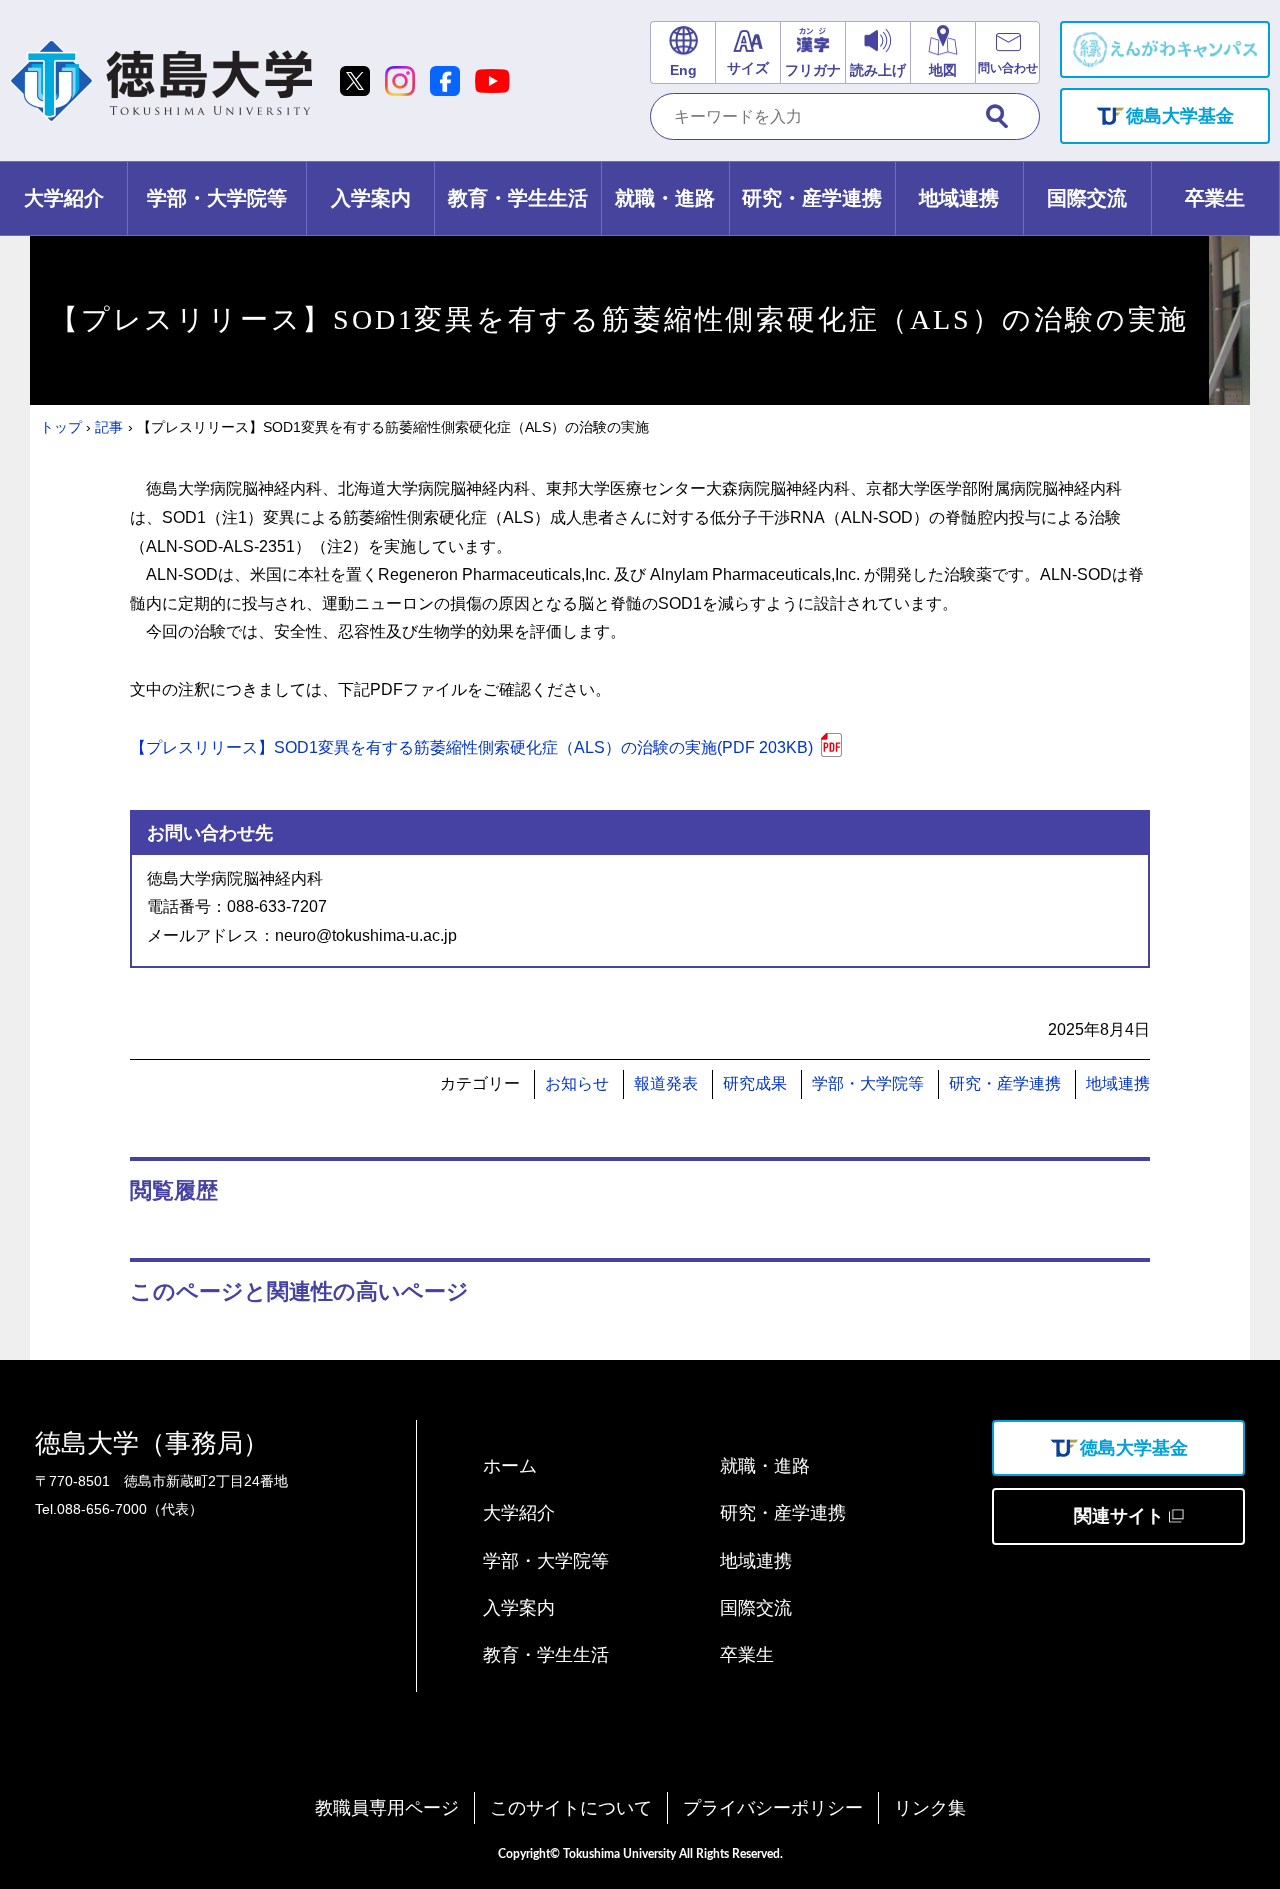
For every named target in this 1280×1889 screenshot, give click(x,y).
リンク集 (930, 1808)
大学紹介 (519, 1513)
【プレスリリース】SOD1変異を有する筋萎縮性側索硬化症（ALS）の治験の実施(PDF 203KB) (471, 747)
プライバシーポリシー (773, 1808)
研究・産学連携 (1005, 1083)
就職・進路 (765, 1466)
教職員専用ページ (387, 1808)
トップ (61, 427)
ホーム (510, 1466)
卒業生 (747, 1655)
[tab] (64, 198)
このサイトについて (571, 1808)
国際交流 (756, 1608)
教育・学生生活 (546, 1655)
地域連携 (1118, 1083)
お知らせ (577, 1083)
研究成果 (755, 1083)
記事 (109, 427)
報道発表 (666, 1083)
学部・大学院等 (868, 1083)
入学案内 (519, 1608)
